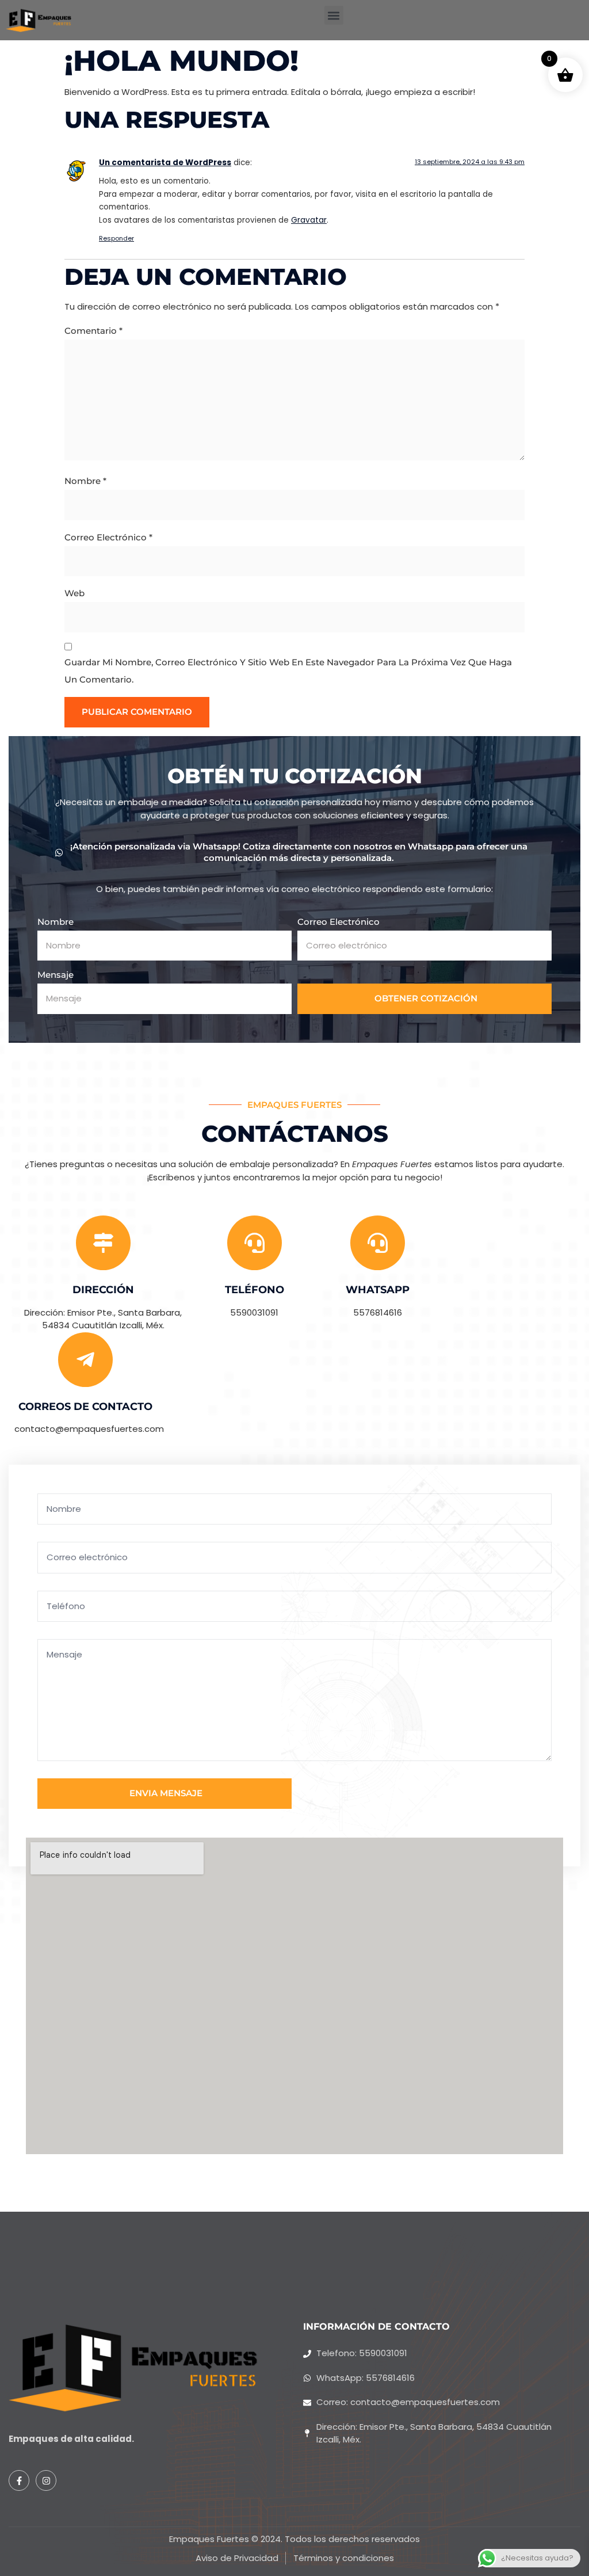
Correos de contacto (85, 1407)
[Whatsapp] (378, 1243)
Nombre (85, 481)
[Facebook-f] (19, 2480)
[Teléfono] (255, 1243)
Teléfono (255, 1290)
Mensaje (56, 975)
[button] (334, 15)
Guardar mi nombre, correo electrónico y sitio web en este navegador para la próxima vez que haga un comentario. (288, 671)
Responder (116, 238)
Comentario (93, 331)
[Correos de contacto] (85, 1360)
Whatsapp (378, 1290)
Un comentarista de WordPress (165, 163)
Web (74, 593)
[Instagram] (46, 2480)
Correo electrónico (108, 537)
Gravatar (309, 220)
